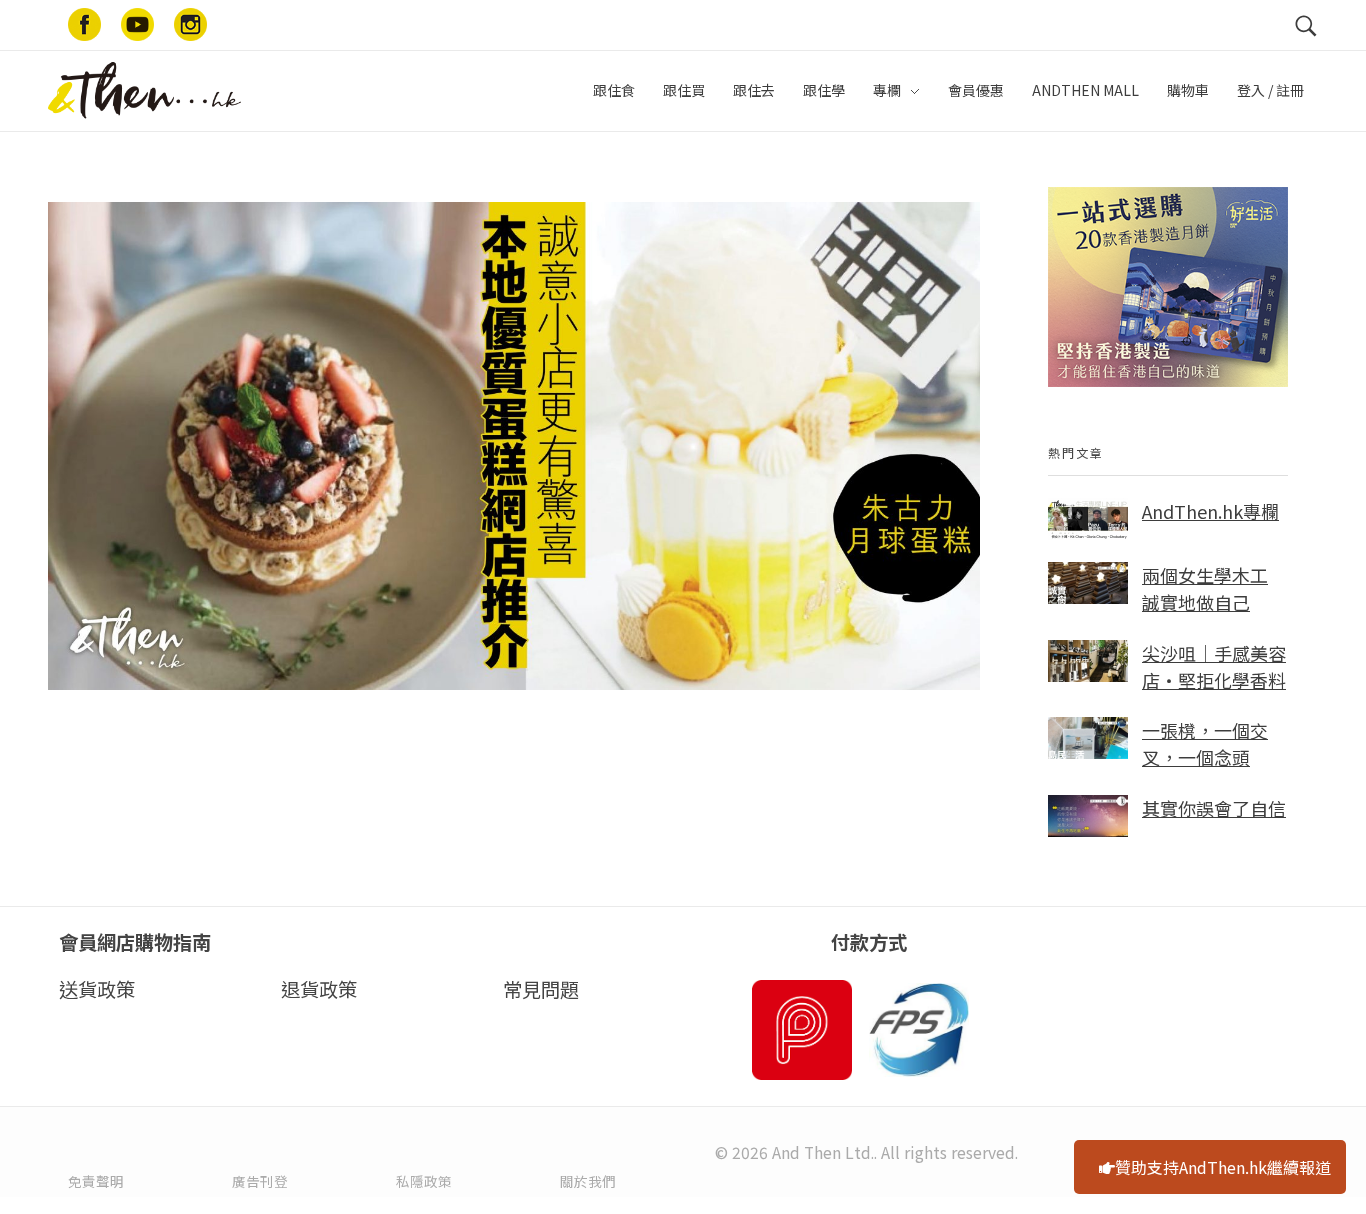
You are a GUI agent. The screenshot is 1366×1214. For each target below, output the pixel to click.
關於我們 (588, 1181)
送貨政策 (97, 989)
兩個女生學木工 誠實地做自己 (1205, 588)
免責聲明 (96, 1181)
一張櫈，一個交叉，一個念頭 (1205, 743)
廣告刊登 (260, 1181)
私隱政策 (424, 1181)
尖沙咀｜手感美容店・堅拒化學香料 (1214, 666)
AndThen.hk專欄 (1210, 511)
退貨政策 (319, 989)
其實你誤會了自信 (1214, 808)
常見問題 (541, 989)
